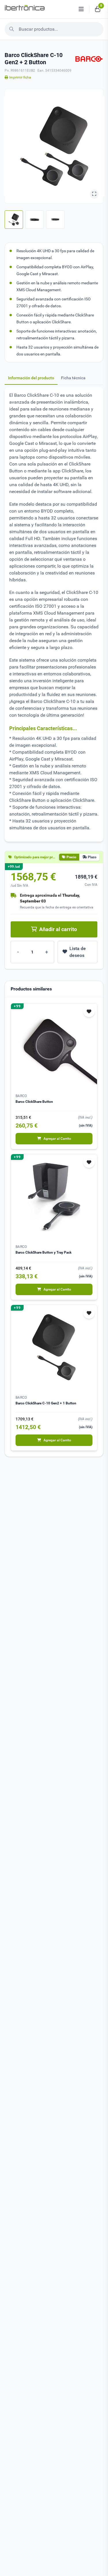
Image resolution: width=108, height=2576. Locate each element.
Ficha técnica (73, 378)
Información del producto (31, 378)
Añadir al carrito (58, 929)
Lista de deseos (78, 952)
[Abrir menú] (81, 9)
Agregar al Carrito (57, 1139)
